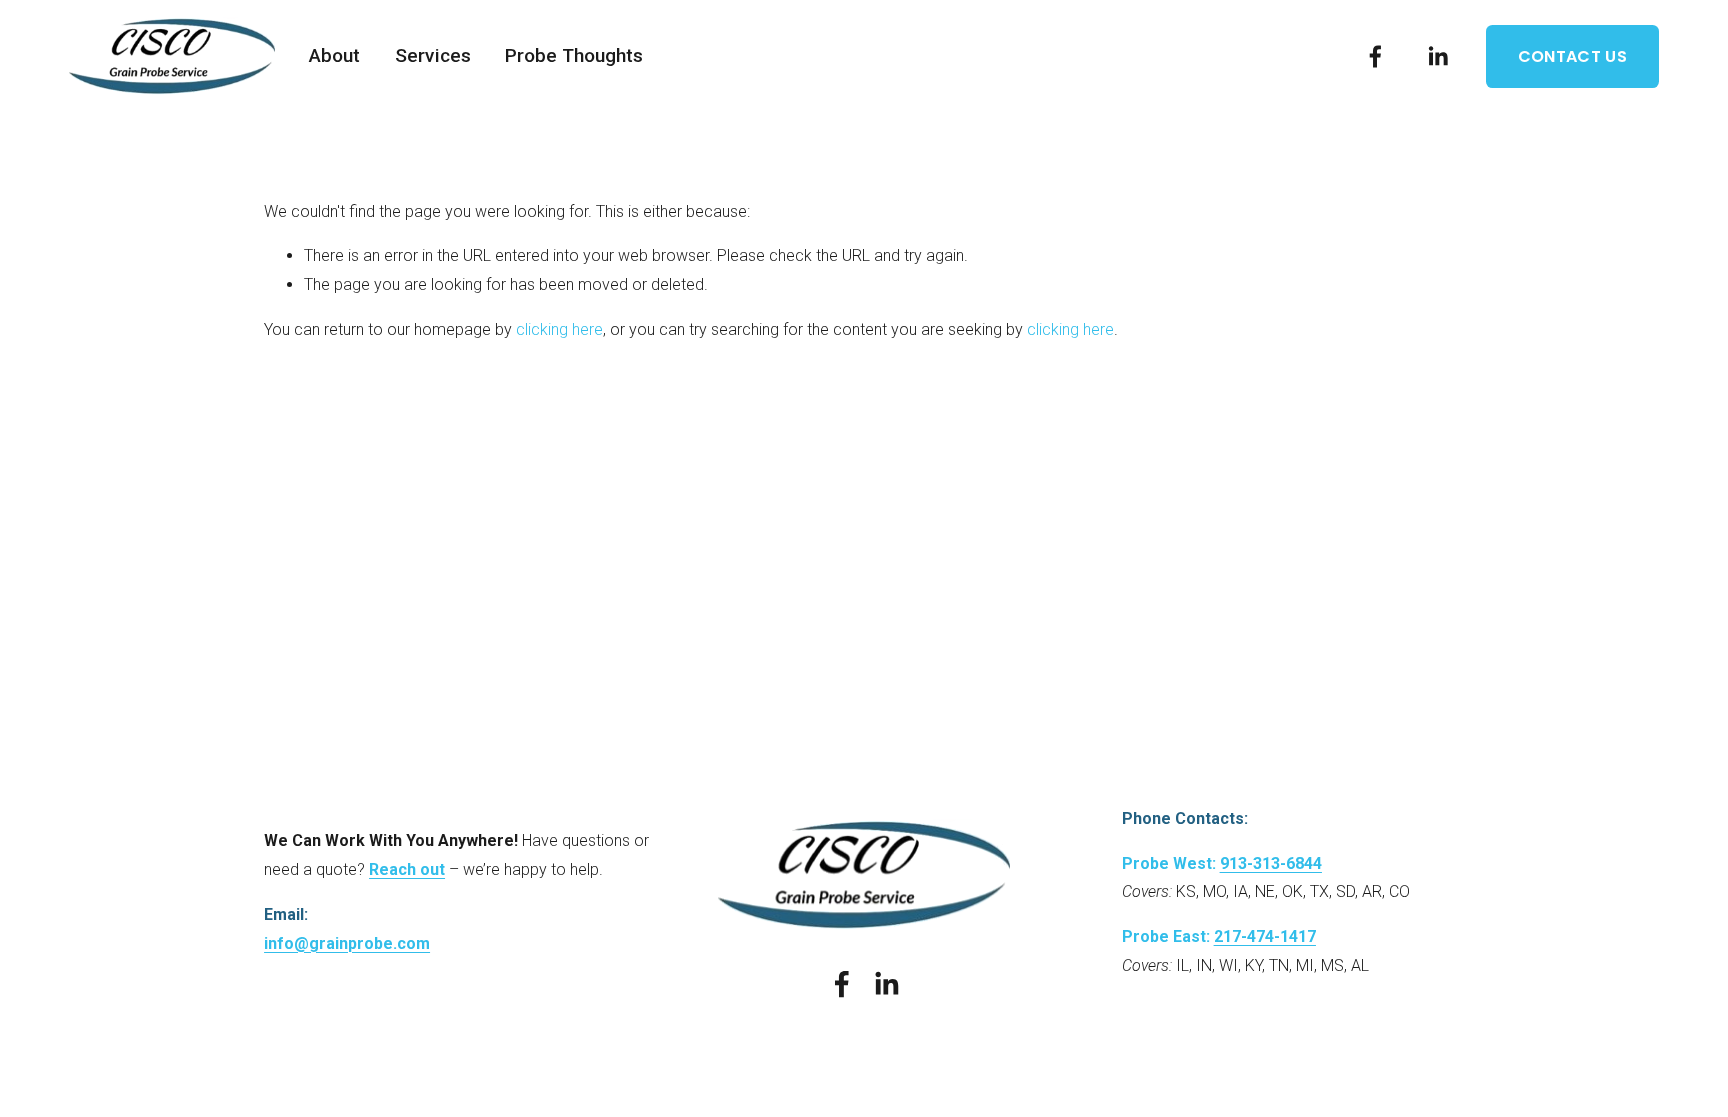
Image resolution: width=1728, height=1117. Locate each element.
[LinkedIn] (1437, 56)
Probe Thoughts (574, 55)
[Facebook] (1375, 56)
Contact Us (1572, 56)
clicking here (559, 329)
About (334, 55)
